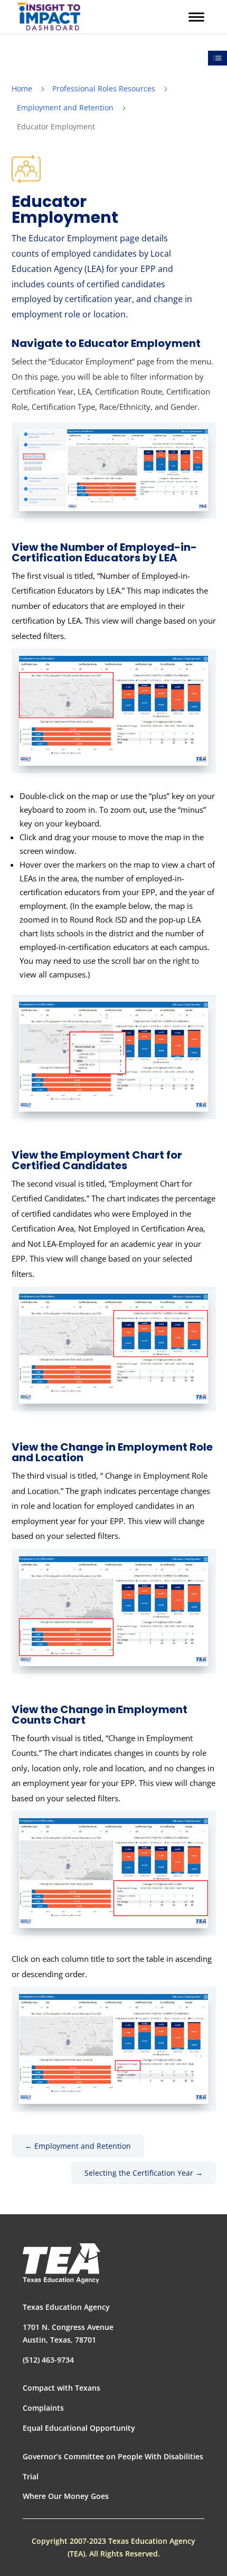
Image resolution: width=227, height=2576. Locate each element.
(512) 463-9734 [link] (48, 2360)
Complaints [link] (43, 2408)
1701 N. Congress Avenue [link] (68, 2327)
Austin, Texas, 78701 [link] (59, 2340)
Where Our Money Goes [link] (66, 2496)
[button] (196, 17)
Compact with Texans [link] (62, 2388)
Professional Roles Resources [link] (104, 88)
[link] (49, 17)
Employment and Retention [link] (65, 107)
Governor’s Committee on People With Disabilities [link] (113, 2456)
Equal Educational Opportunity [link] (79, 2428)
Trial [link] (31, 2476)
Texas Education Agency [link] (66, 2307)
